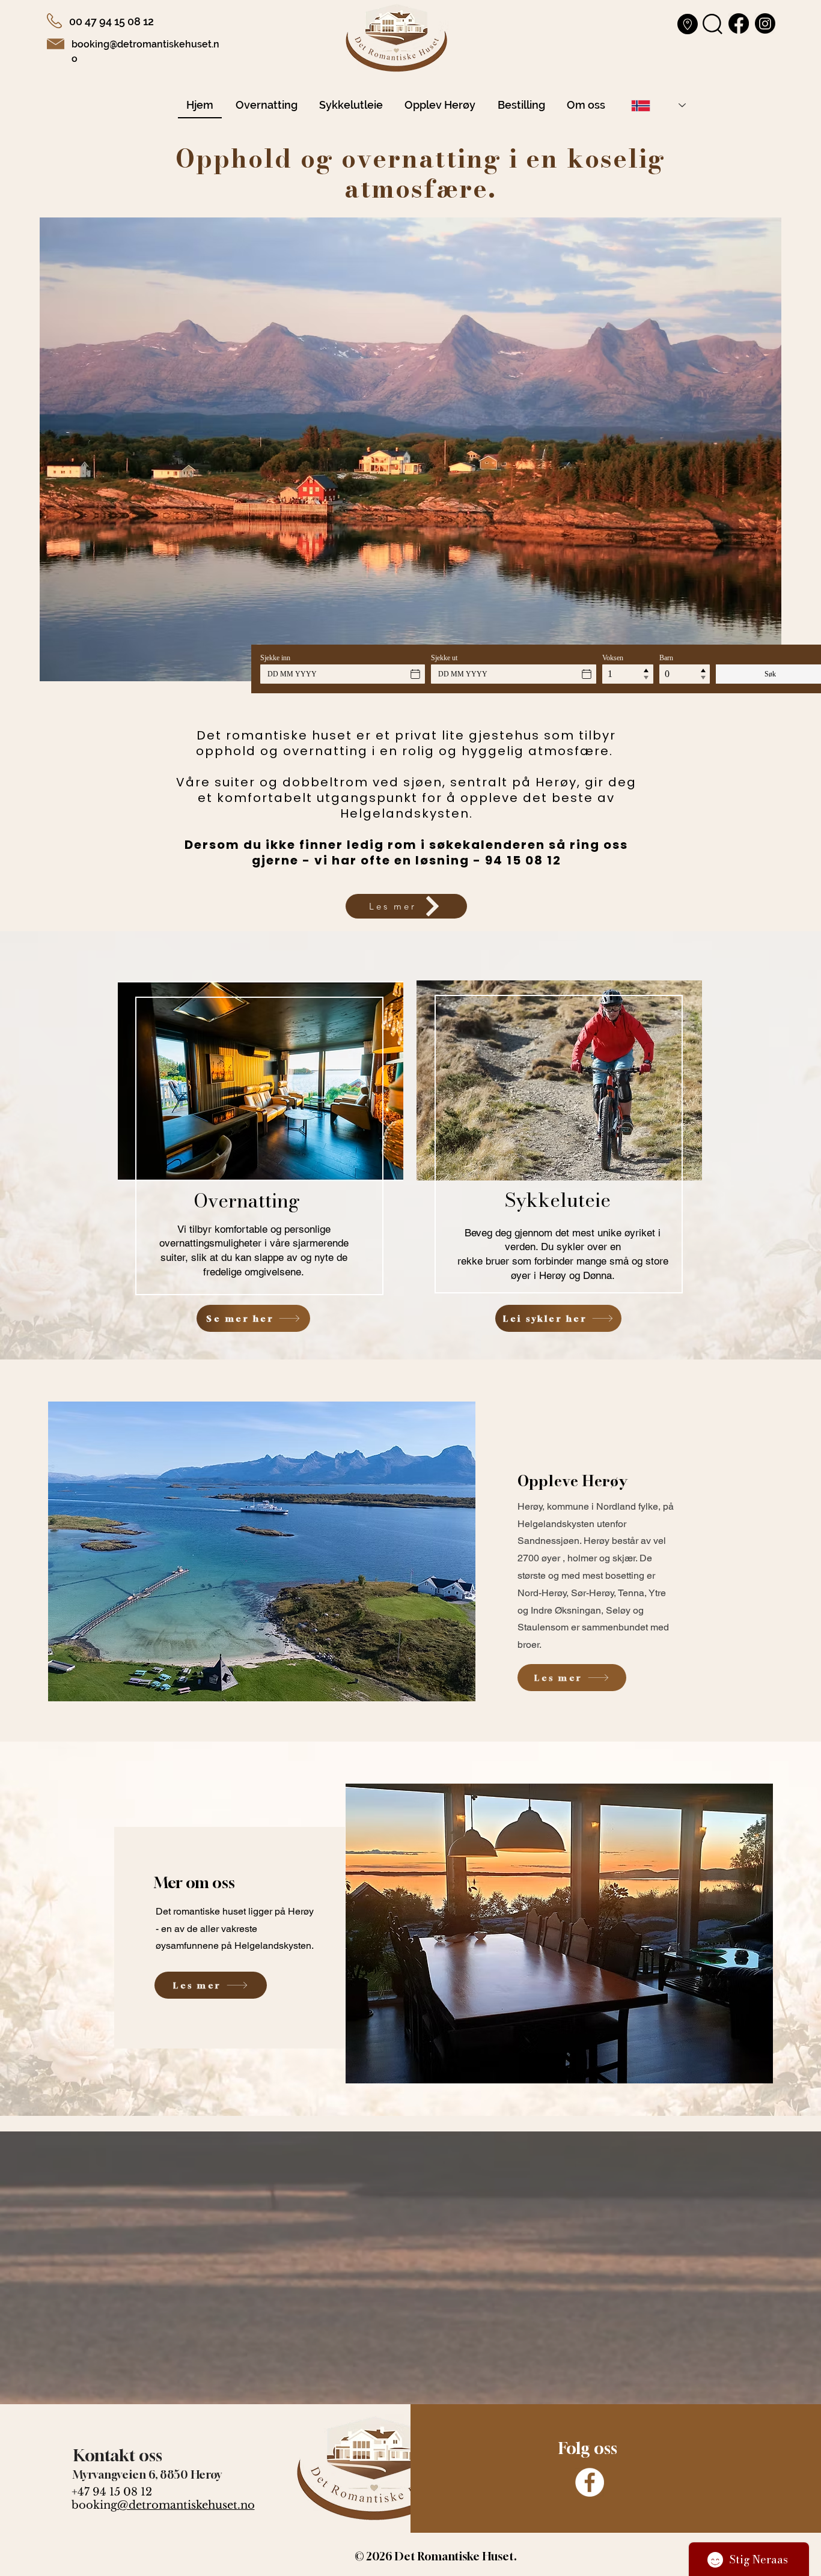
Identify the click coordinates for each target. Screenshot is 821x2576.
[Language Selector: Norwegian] (658, 105)
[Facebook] (590, 2482)
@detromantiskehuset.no (186, 2505)
